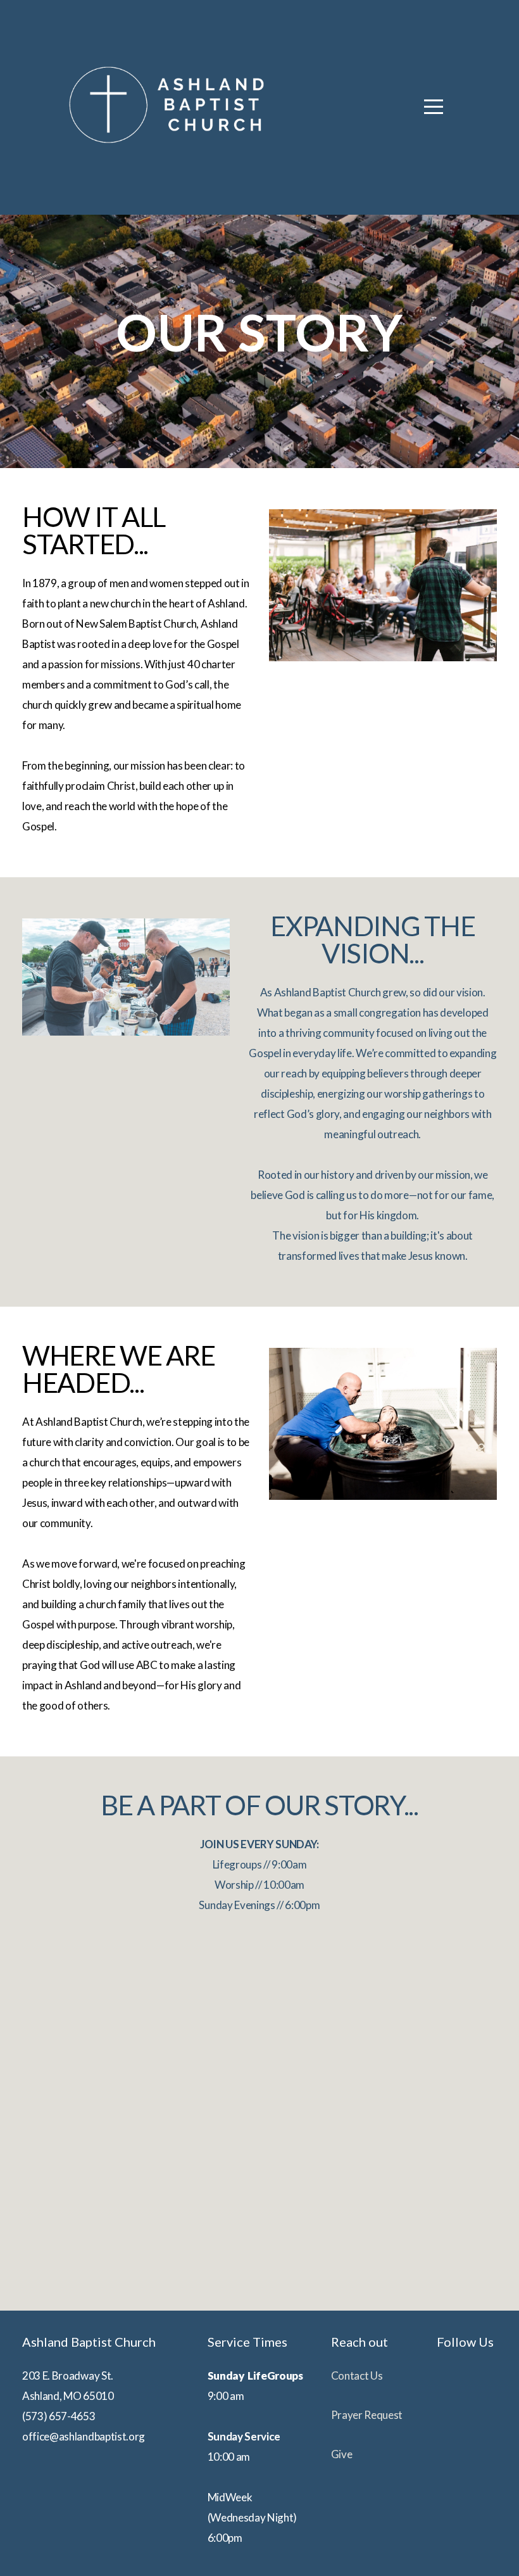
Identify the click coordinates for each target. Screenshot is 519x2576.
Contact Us (357, 2376)
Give (342, 2454)
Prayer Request (367, 2415)
